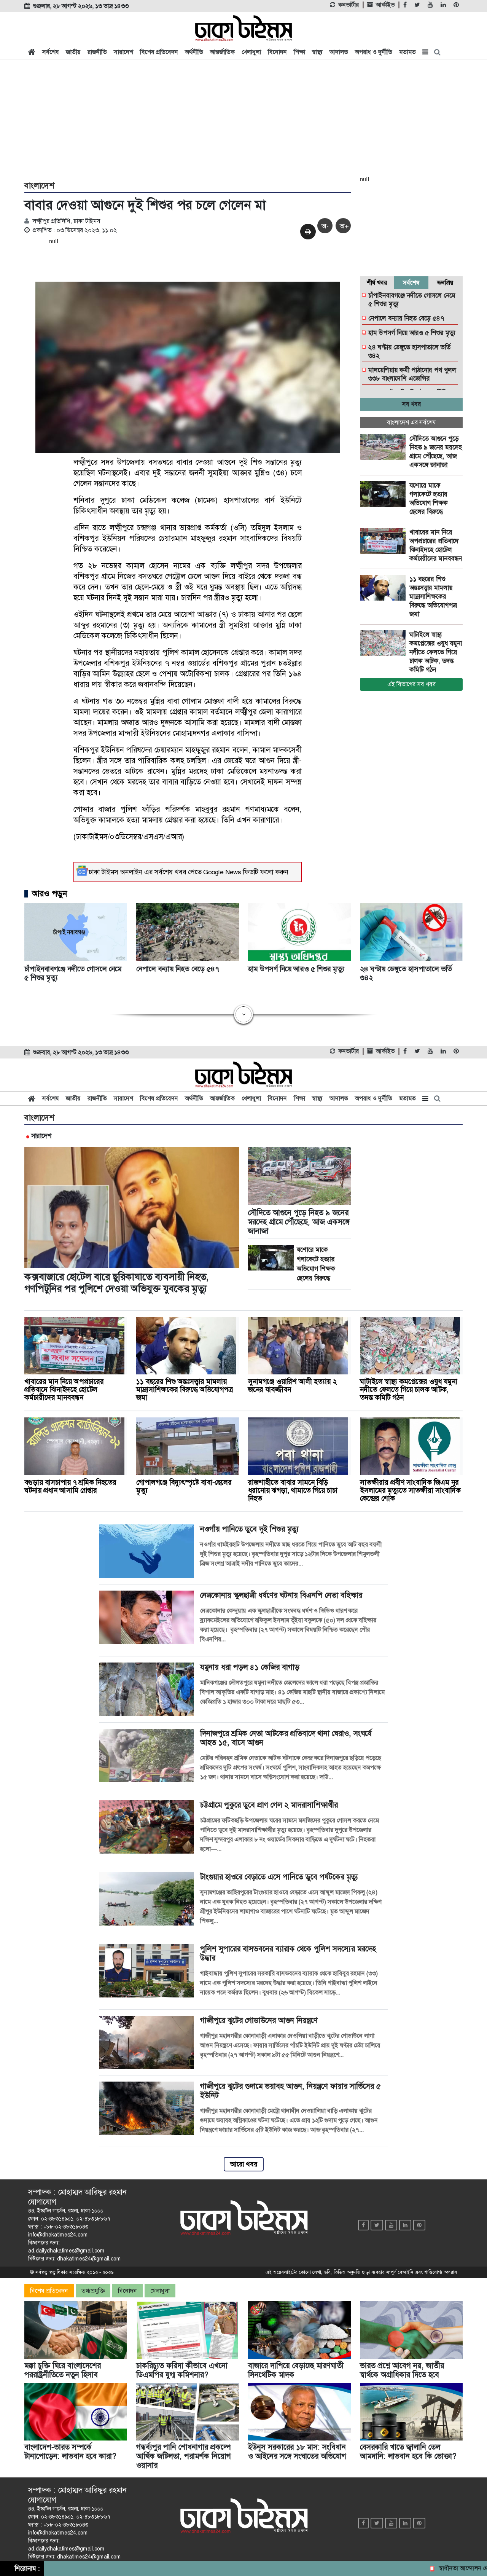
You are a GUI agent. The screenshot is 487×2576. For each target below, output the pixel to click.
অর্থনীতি (194, 52)
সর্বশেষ (51, 52)
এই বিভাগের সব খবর (411, 684)
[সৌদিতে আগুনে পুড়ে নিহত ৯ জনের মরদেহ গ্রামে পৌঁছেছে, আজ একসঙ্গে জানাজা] (385, 447)
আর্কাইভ (385, 5)
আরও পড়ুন (49, 894)
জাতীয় (73, 52)
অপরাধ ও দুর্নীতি (374, 52)
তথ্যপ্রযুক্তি (93, 2291)
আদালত (339, 52)
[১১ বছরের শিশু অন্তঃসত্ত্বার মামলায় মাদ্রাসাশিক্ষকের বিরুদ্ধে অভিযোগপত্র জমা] (385, 588)
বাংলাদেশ (39, 186)
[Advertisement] (243, 119)
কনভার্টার (349, 5)
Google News (222, 872)
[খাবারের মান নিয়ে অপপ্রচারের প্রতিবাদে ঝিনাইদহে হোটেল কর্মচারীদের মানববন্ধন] (385, 541)
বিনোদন (277, 52)
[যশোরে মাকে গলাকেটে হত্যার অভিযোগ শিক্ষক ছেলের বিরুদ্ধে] (385, 494)
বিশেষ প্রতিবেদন (159, 52)
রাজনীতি (97, 52)
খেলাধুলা (251, 52)
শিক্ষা (299, 52)
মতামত (407, 52)
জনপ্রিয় (445, 283)
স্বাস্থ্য (317, 52)
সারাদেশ (123, 52)
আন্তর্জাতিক (222, 52)
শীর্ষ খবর (377, 283)
